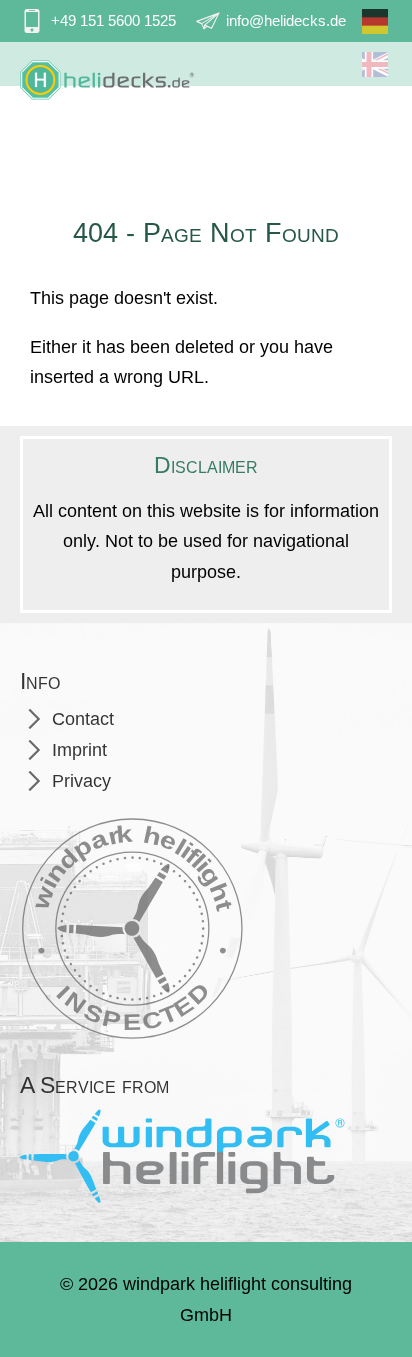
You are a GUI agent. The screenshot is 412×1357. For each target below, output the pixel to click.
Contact (83, 719)
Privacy (81, 781)
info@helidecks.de (286, 20)
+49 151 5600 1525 (113, 20)
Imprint (79, 750)
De (369, 29)
